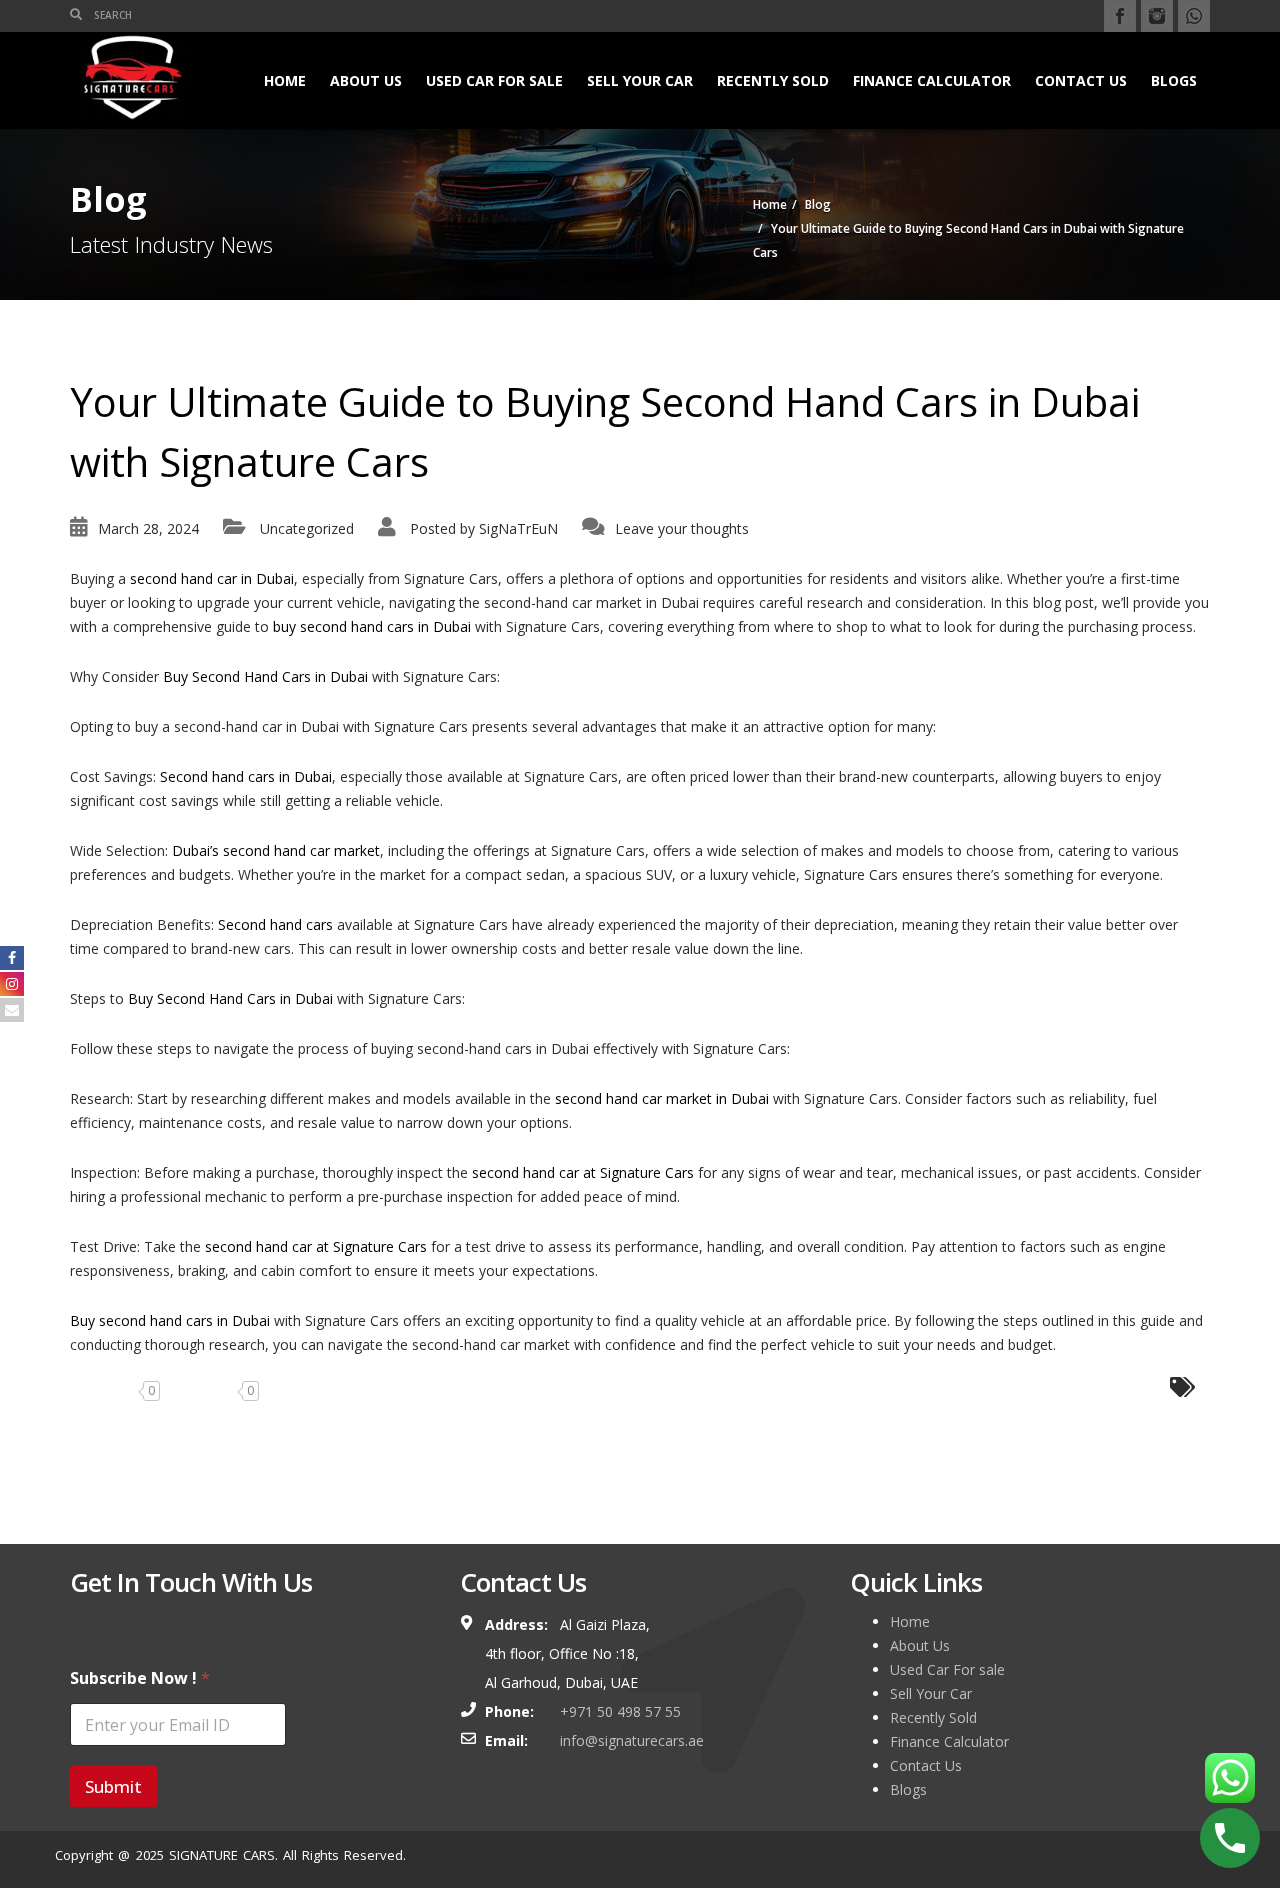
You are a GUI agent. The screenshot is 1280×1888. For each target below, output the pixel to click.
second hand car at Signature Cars (583, 1172)
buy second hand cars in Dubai (372, 626)
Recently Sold (773, 80)
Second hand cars (275, 924)
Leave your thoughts (682, 528)
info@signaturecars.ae (632, 1740)
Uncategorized (307, 528)
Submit (113, 1786)
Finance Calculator (932, 80)
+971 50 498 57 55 (620, 1711)
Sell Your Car (640, 80)
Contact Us (1081, 80)
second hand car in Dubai (212, 578)
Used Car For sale (494, 80)
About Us (366, 80)
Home (285, 80)
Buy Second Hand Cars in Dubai (267, 676)
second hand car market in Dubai (662, 1098)
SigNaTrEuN (518, 528)
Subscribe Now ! (140, 1678)
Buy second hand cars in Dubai (170, 1320)
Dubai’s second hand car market (276, 850)
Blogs (1174, 80)
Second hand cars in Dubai (246, 776)
